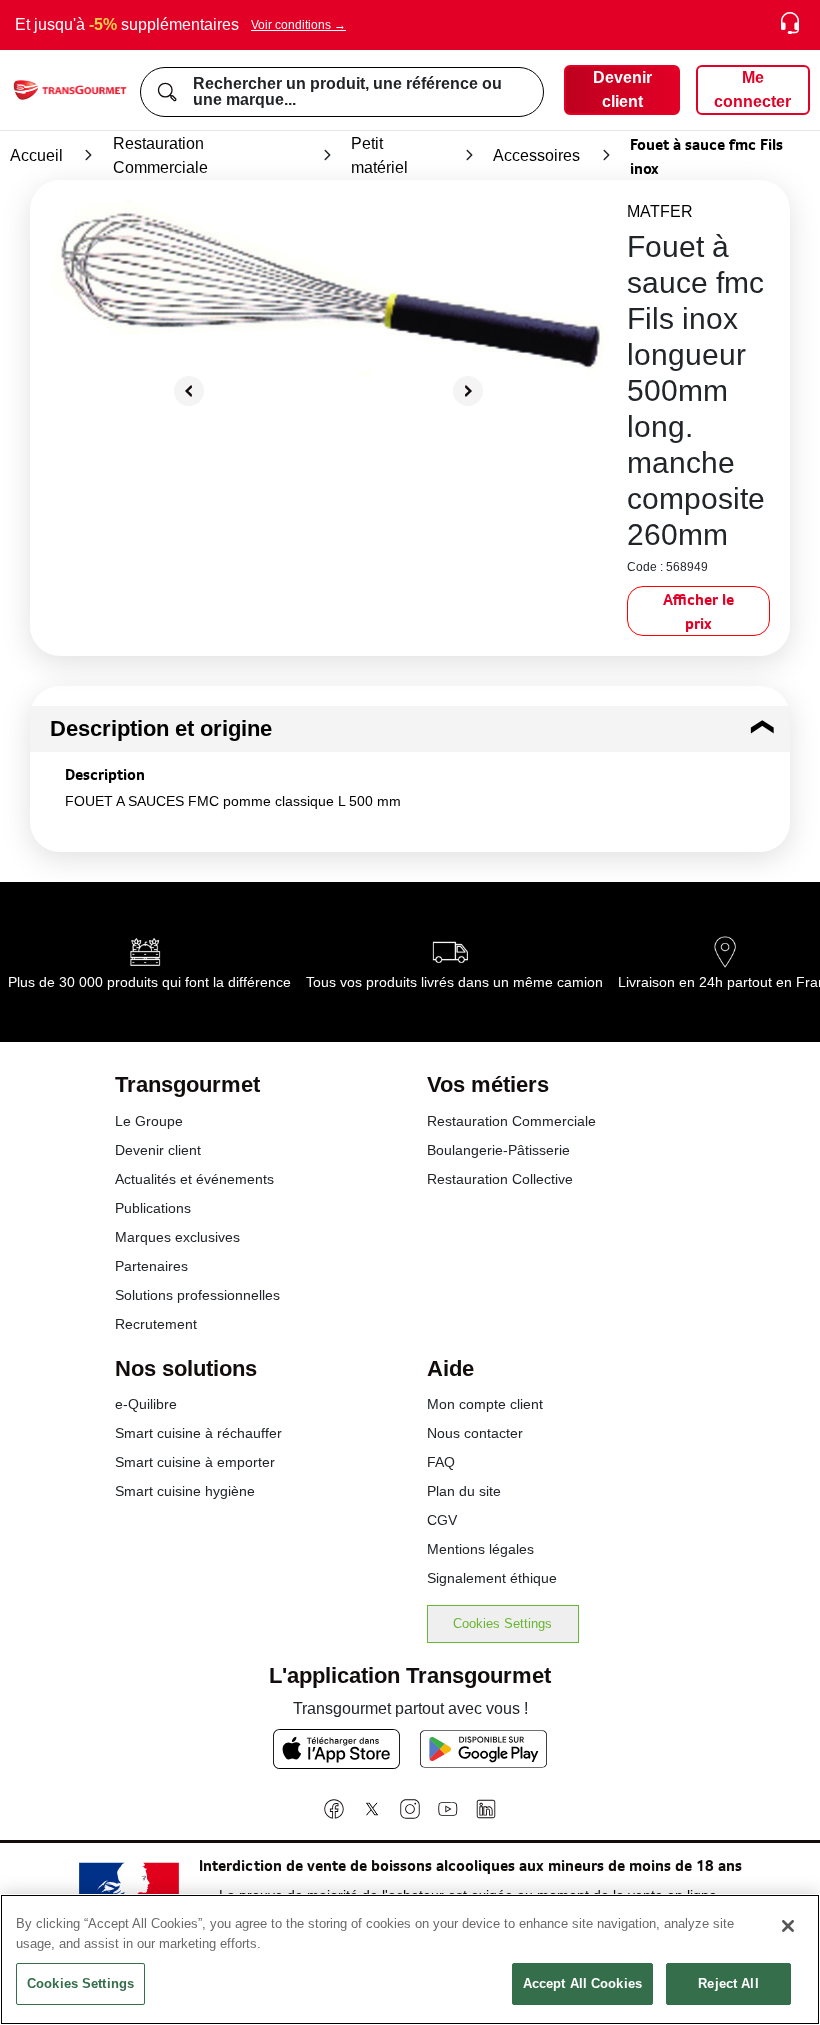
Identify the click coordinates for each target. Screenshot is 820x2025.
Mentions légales (480, 1549)
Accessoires (536, 155)
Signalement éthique (492, 1578)
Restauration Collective (500, 1179)
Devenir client (158, 1150)
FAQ (441, 1462)
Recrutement (156, 1324)
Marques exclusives (177, 1237)
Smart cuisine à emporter (195, 1462)
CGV (442, 1520)
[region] (410, 1959)
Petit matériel (379, 155)
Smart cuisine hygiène (185, 1491)
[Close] (788, 1926)
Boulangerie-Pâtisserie (498, 1150)
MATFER (660, 211)
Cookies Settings (502, 1623)
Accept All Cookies (582, 1983)
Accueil (36, 155)
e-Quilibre (146, 1404)
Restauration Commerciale (160, 155)
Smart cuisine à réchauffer (198, 1433)
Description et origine (161, 728)
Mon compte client (485, 1404)
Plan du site (464, 1491)
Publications (153, 1208)
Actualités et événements (194, 1179)
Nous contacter (475, 1433)
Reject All (728, 1983)
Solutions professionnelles (197, 1295)
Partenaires (151, 1266)
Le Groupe (149, 1121)
